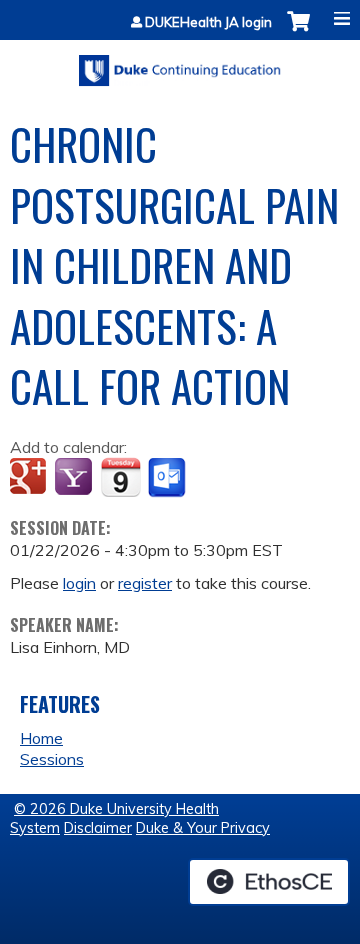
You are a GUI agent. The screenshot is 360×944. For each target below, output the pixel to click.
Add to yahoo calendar (75, 478)
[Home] (180, 63)
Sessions (52, 759)
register (145, 583)
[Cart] (298, 31)
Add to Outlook (168, 478)
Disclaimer (98, 828)
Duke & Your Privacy (203, 828)
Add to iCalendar (120, 477)
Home (41, 738)
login (79, 583)
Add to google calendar (30, 478)
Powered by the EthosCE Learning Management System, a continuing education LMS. (269, 882)
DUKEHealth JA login (208, 22)
